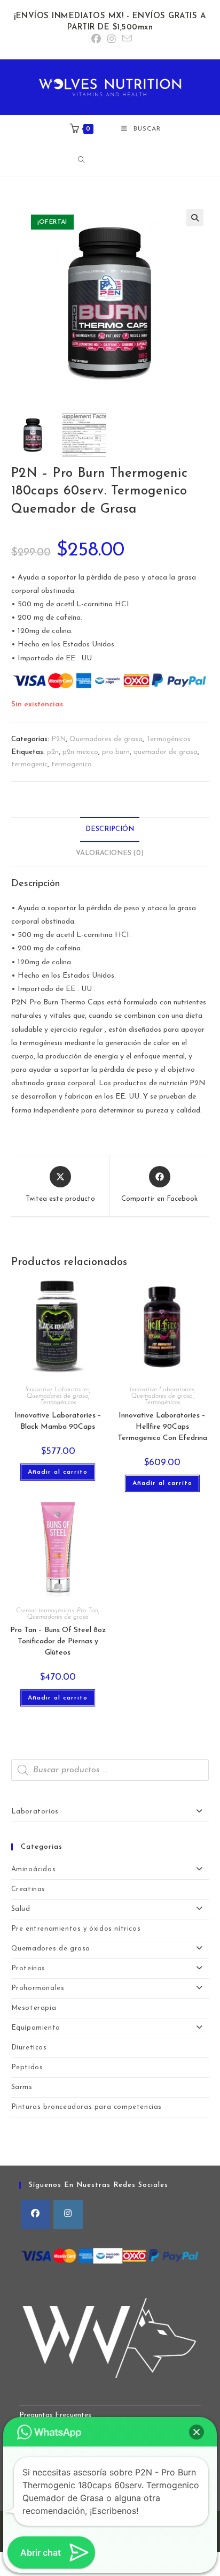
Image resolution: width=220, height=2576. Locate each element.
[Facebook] (36, 2215)
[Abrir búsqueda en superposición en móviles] (113, 160)
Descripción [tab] (110, 829)
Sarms (22, 2087)
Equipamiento (36, 2028)
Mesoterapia (34, 2008)
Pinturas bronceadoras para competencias (87, 2107)
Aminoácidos (34, 1869)
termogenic (29, 764)
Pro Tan (88, 1611)
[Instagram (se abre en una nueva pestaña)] (112, 40)
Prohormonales (38, 1988)
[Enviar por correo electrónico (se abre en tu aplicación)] (125, 39)
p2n (53, 752)
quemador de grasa (166, 752)
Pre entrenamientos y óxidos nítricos (76, 1929)
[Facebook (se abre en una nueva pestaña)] (96, 40)
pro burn (116, 752)
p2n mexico (80, 752)
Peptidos (27, 2067)
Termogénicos (168, 739)
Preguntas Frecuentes (55, 2415)
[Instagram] (68, 2215)
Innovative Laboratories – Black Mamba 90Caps (58, 1421)
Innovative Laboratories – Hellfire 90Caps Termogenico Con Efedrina (162, 1427)
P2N (58, 739)
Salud (21, 1909)
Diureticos (29, 2048)
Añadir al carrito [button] (58, 1472)
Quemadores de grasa (106, 739)
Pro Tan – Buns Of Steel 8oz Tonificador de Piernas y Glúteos (58, 1641)
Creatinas (28, 1889)
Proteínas (28, 1968)
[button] (195, 218)
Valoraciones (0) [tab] (110, 853)
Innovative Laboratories (57, 1390)
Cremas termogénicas (45, 1611)
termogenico (72, 764)
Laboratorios (35, 1812)
